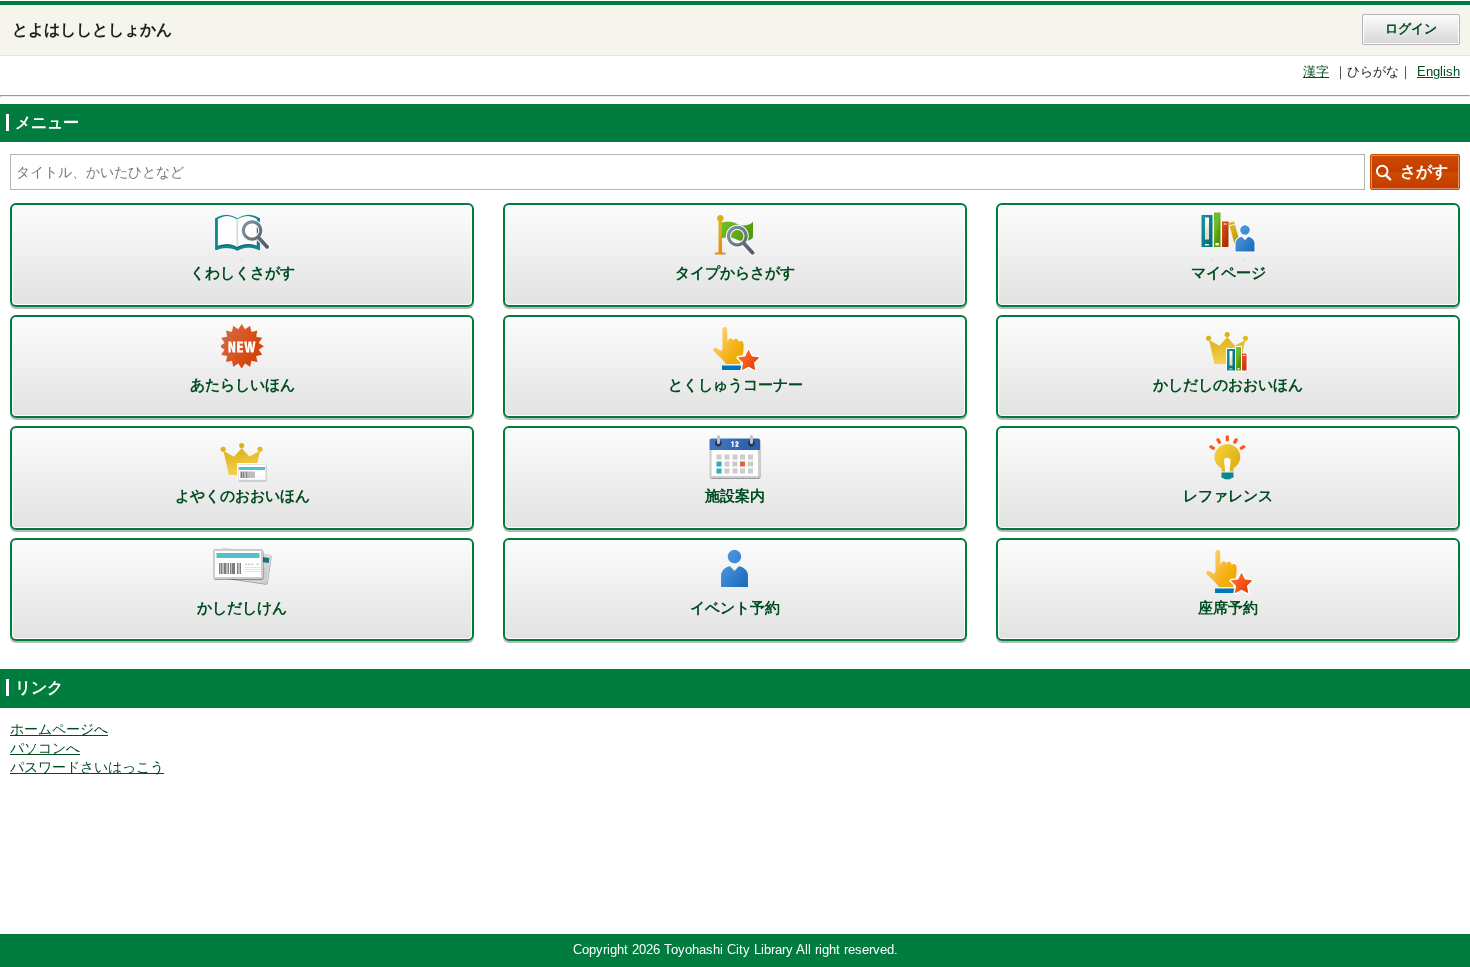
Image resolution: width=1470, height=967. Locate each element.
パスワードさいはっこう (87, 767)
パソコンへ (45, 748)
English (1438, 72)
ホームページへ (59, 729)
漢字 (1316, 72)
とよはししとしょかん (92, 29)
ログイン (1411, 29)
